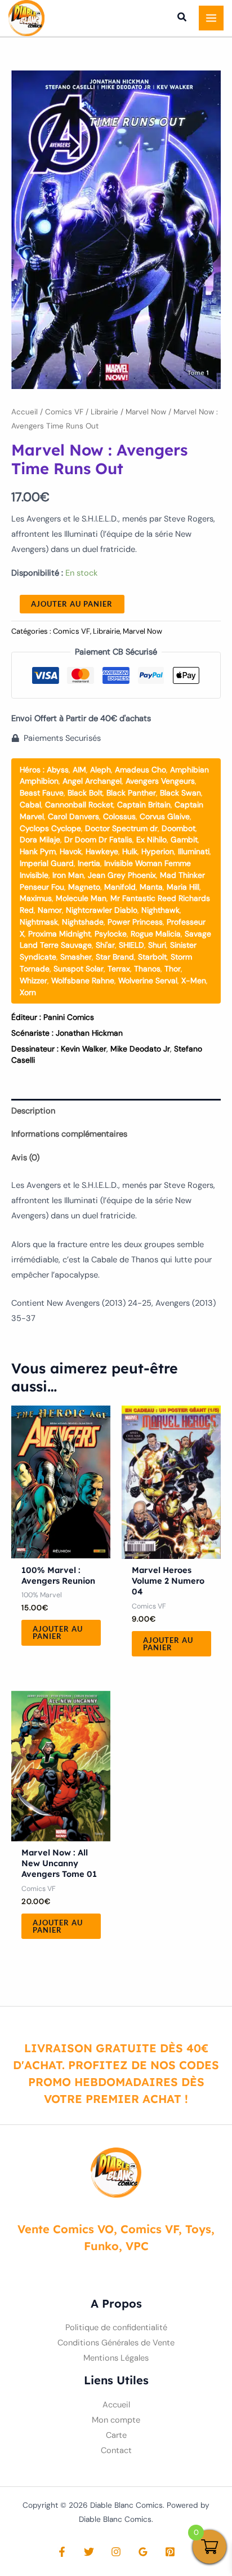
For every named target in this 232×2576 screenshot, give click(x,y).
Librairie (104, 412)
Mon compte (116, 2420)
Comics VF (64, 412)
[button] (182, 19)
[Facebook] (62, 2552)
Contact (116, 2451)
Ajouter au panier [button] (58, 1632)
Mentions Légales (116, 2358)
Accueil (24, 412)
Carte (116, 2435)
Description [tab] (33, 1111)
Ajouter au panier (72, 604)
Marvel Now (146, 412)
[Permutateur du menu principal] (211, 18)
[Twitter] (89, 2552)
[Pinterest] (170, 2552)
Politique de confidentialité (116, 2328)
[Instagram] (116, 2552)
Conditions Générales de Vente (116, 2343)
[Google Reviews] (143, 2552)
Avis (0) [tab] (25, 1158)
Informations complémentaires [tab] (69, 1134)
